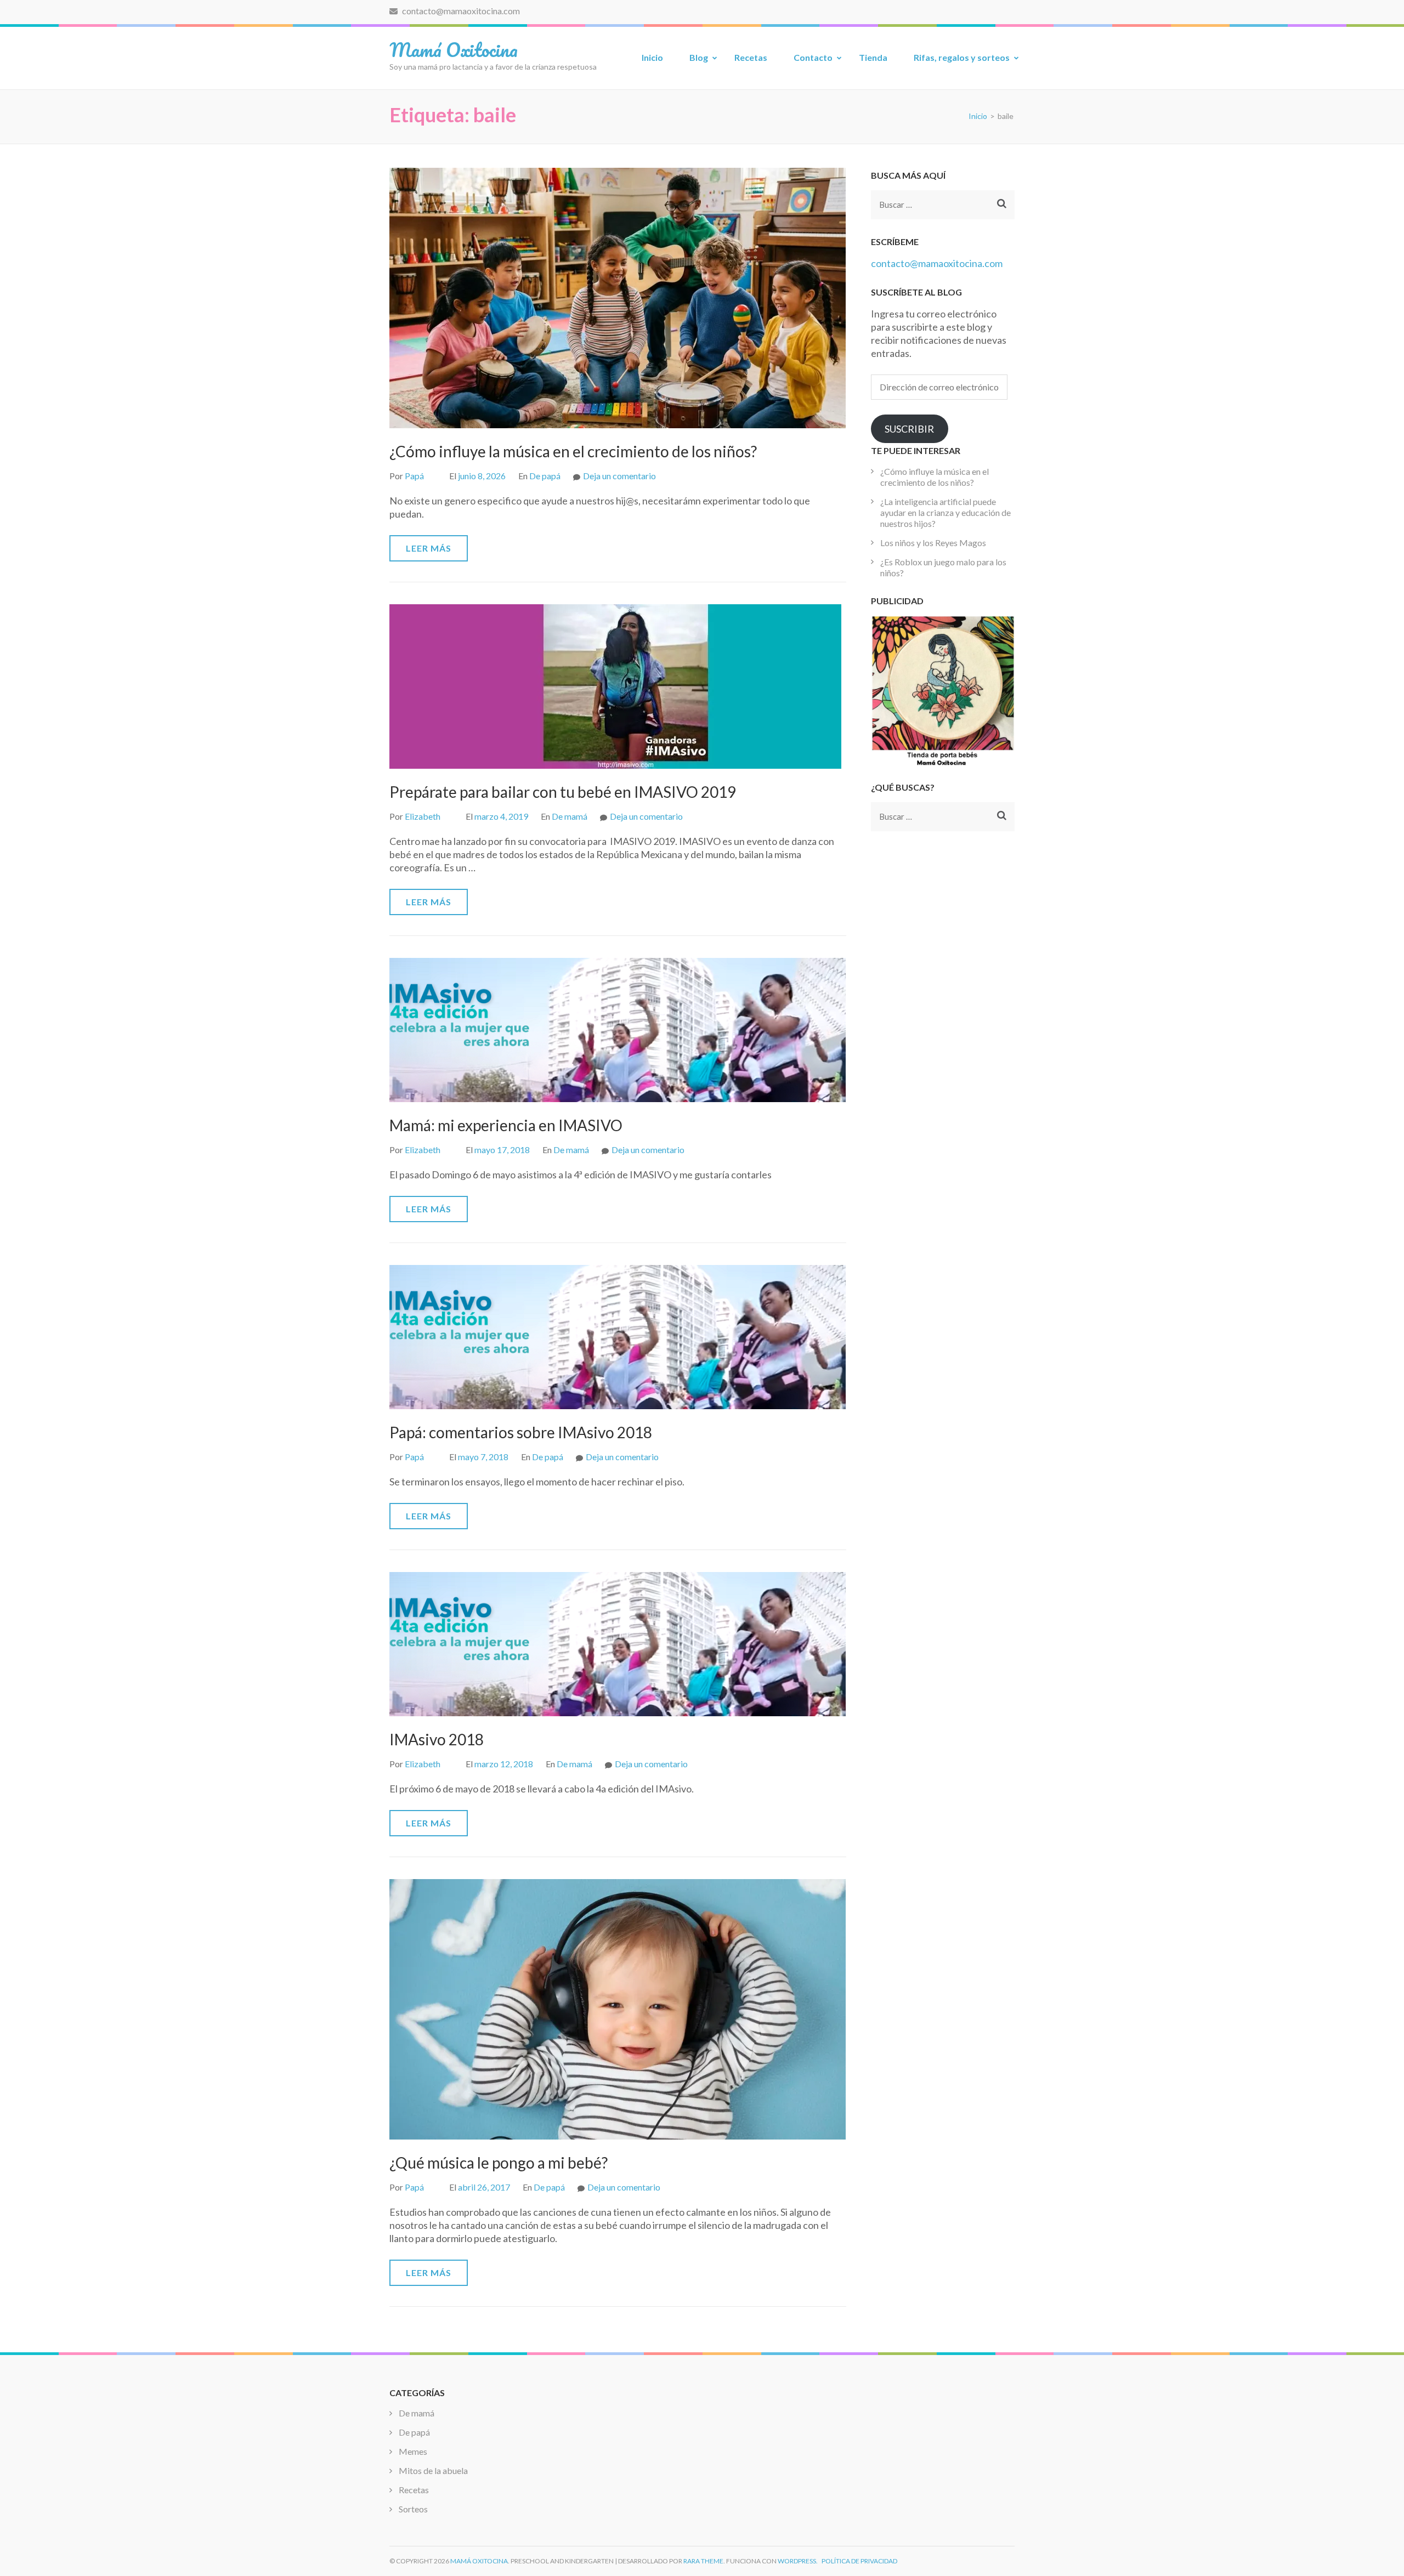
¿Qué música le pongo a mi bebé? (499, 2163)
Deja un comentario (619, 476)
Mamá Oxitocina (454, 49)
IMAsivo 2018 (437, 1739)
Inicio (652, 57)
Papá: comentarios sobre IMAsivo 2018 (521, 1432)
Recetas (751, 57)
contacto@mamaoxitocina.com (460, 11)
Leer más (429, 548)
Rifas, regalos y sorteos (962, 57)
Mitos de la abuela (433, 2470)
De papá (545, 476)
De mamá (570, 816)
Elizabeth (423, 816)
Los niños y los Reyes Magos (933, 543)
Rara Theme (703, 2561)
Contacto (813, 57)
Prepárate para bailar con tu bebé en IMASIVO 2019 (563, 792)
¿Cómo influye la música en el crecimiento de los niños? (573, 451)
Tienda (873, 57)
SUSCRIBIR (909, 429)
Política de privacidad (859, 2561)
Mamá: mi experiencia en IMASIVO (506, 1125)
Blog (699, 57)
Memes (413, 2451)
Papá (414, 476)
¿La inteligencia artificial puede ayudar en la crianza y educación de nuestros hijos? (946, 512)
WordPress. (798, 2561)
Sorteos (413, 2509)
